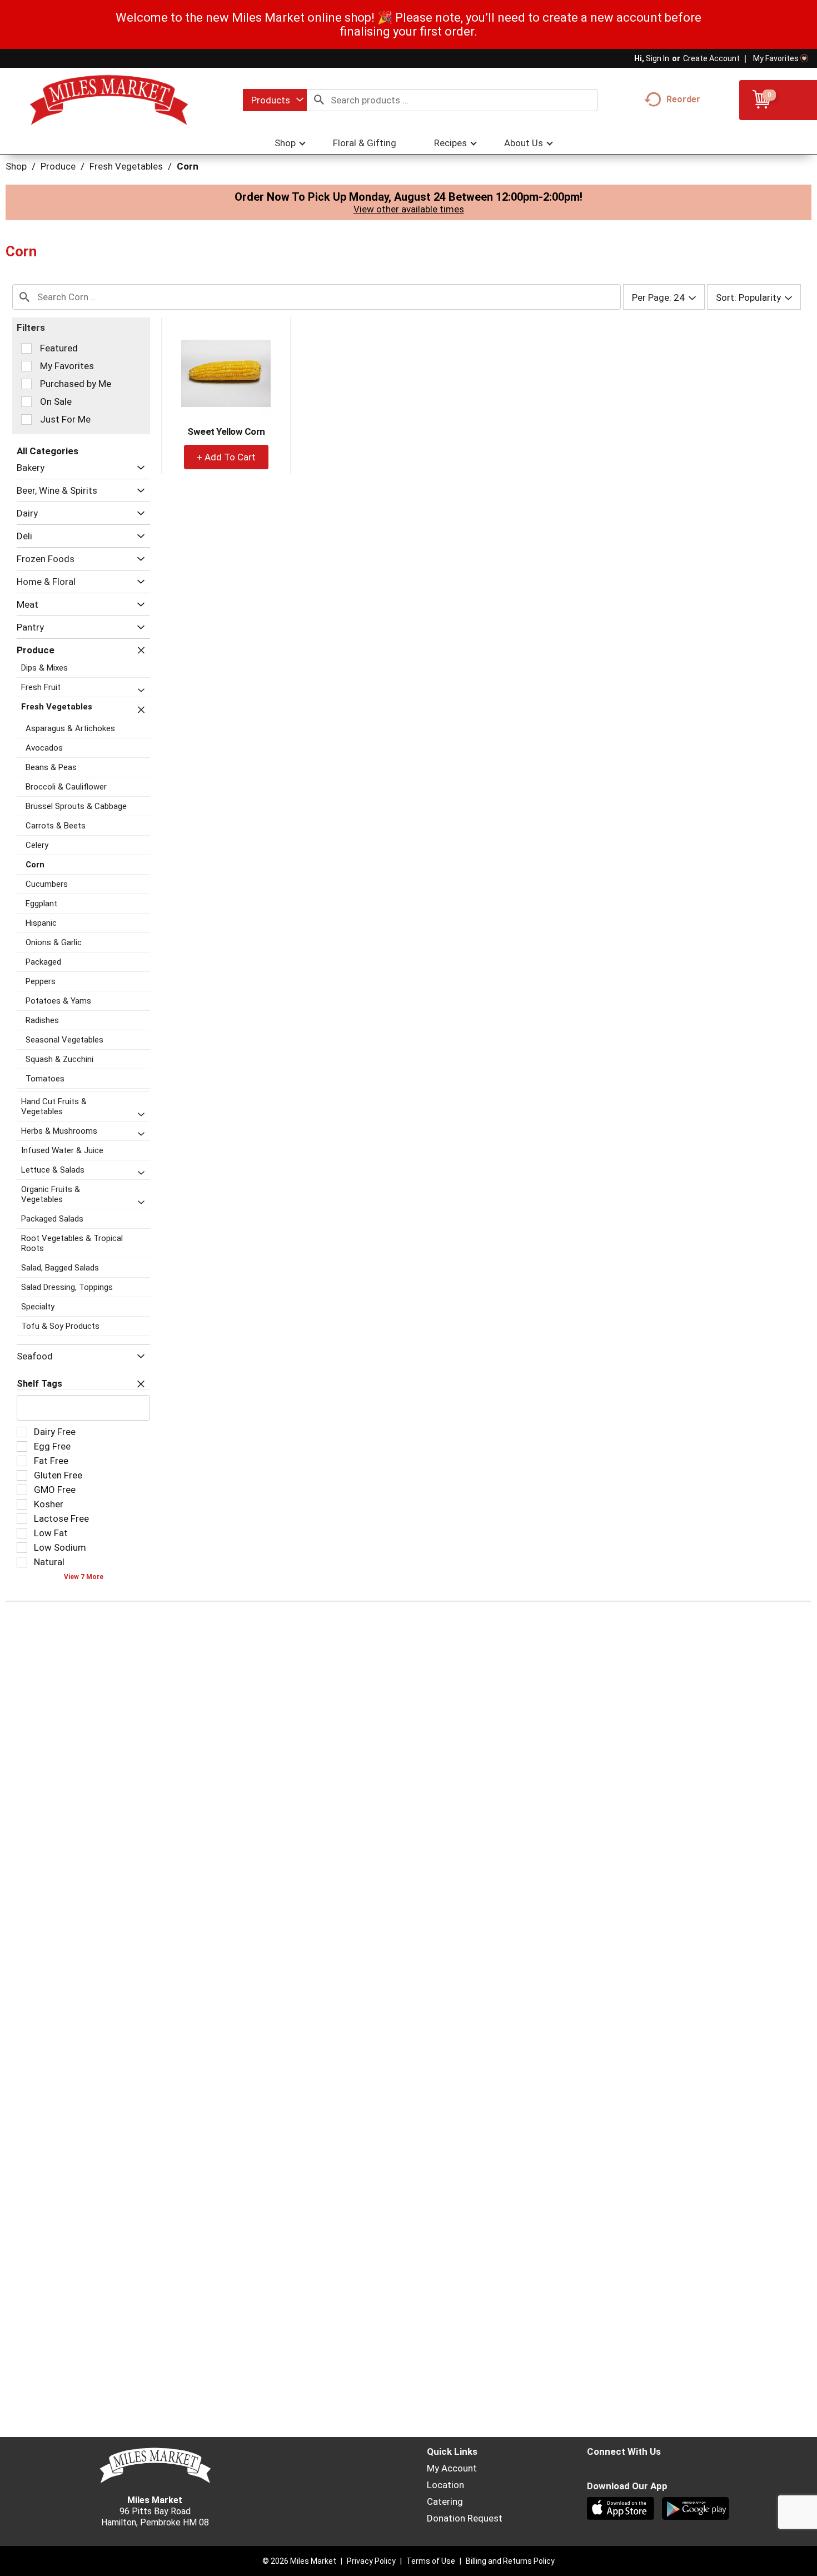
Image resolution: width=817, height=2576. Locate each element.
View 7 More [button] (84, 1577)
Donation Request (465, 2518)
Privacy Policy (371, 2561)
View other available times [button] (409, 209)
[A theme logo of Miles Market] (109, 100)
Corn (188, 166)
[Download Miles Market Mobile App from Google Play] (697, 2510)
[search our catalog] (319, 100)
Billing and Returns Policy (510, 2561)
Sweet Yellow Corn (226, 431)
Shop (16, 166)
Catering (445, 2501)
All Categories (48, 451)
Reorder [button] (683, 99)
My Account (452, 2468)
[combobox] (275, 100)
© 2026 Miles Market (299, 2561)
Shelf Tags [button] (39, 1384)
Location (445, 2485)
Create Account (711, 58)
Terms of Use (431, 2561)
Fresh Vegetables (126, 166)
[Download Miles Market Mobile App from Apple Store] (622, 2510)
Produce (58, 166)
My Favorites (776, 58)
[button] (138, 468)
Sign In (657, 58)
